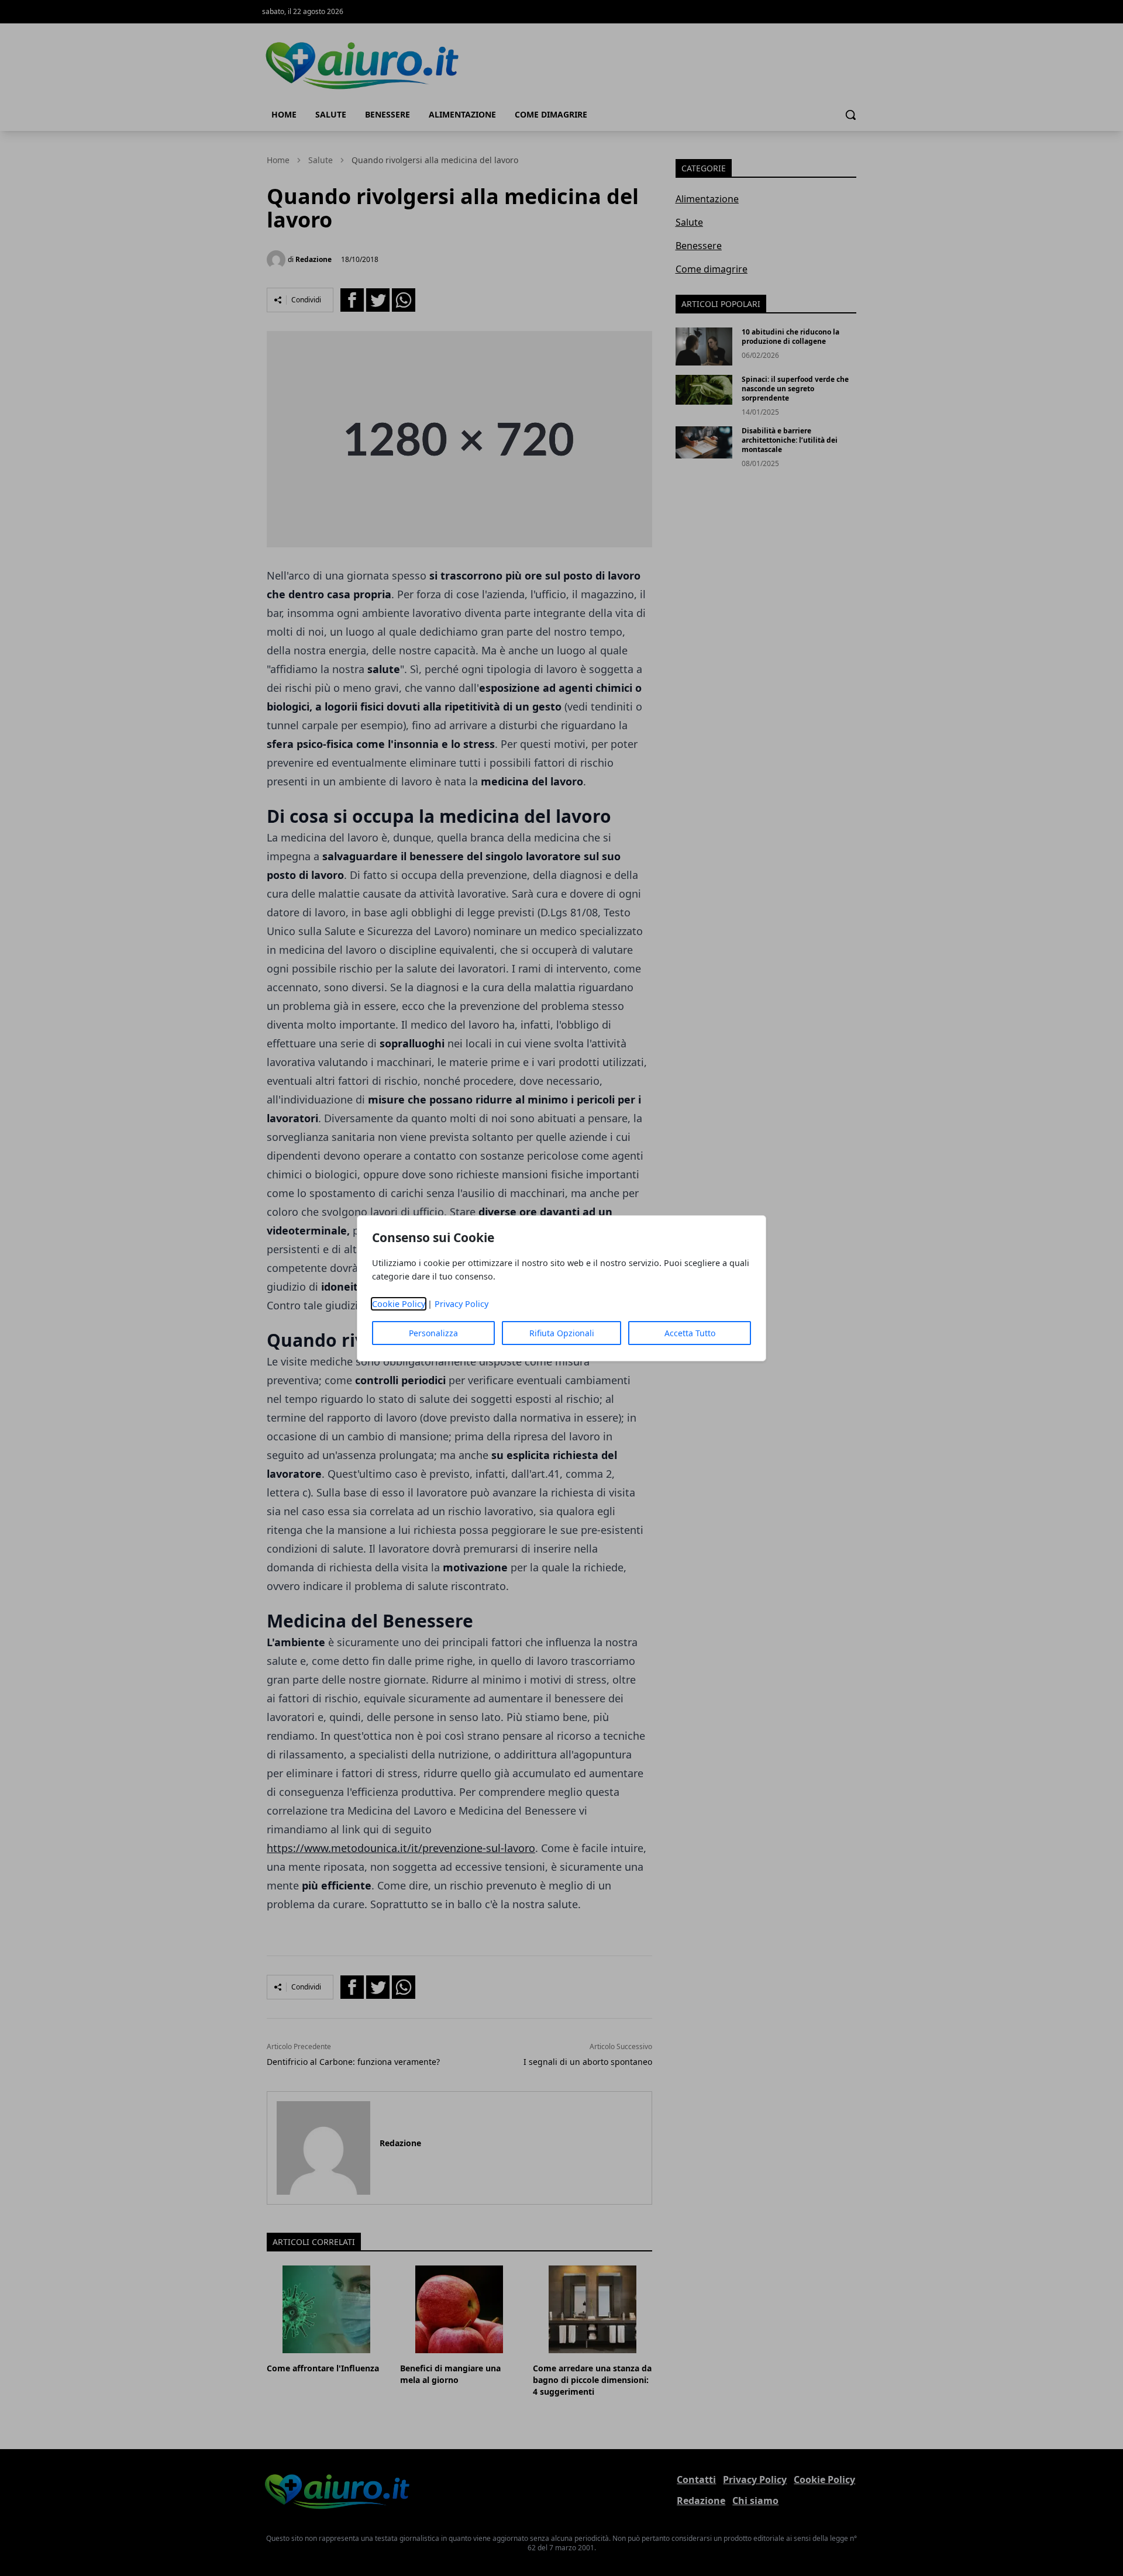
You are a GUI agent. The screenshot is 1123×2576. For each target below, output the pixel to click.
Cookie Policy (399, 1304)
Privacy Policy (461, 1304)
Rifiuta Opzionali (562, 1333)
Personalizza (433, 1333)
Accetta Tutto (690, 1333)
